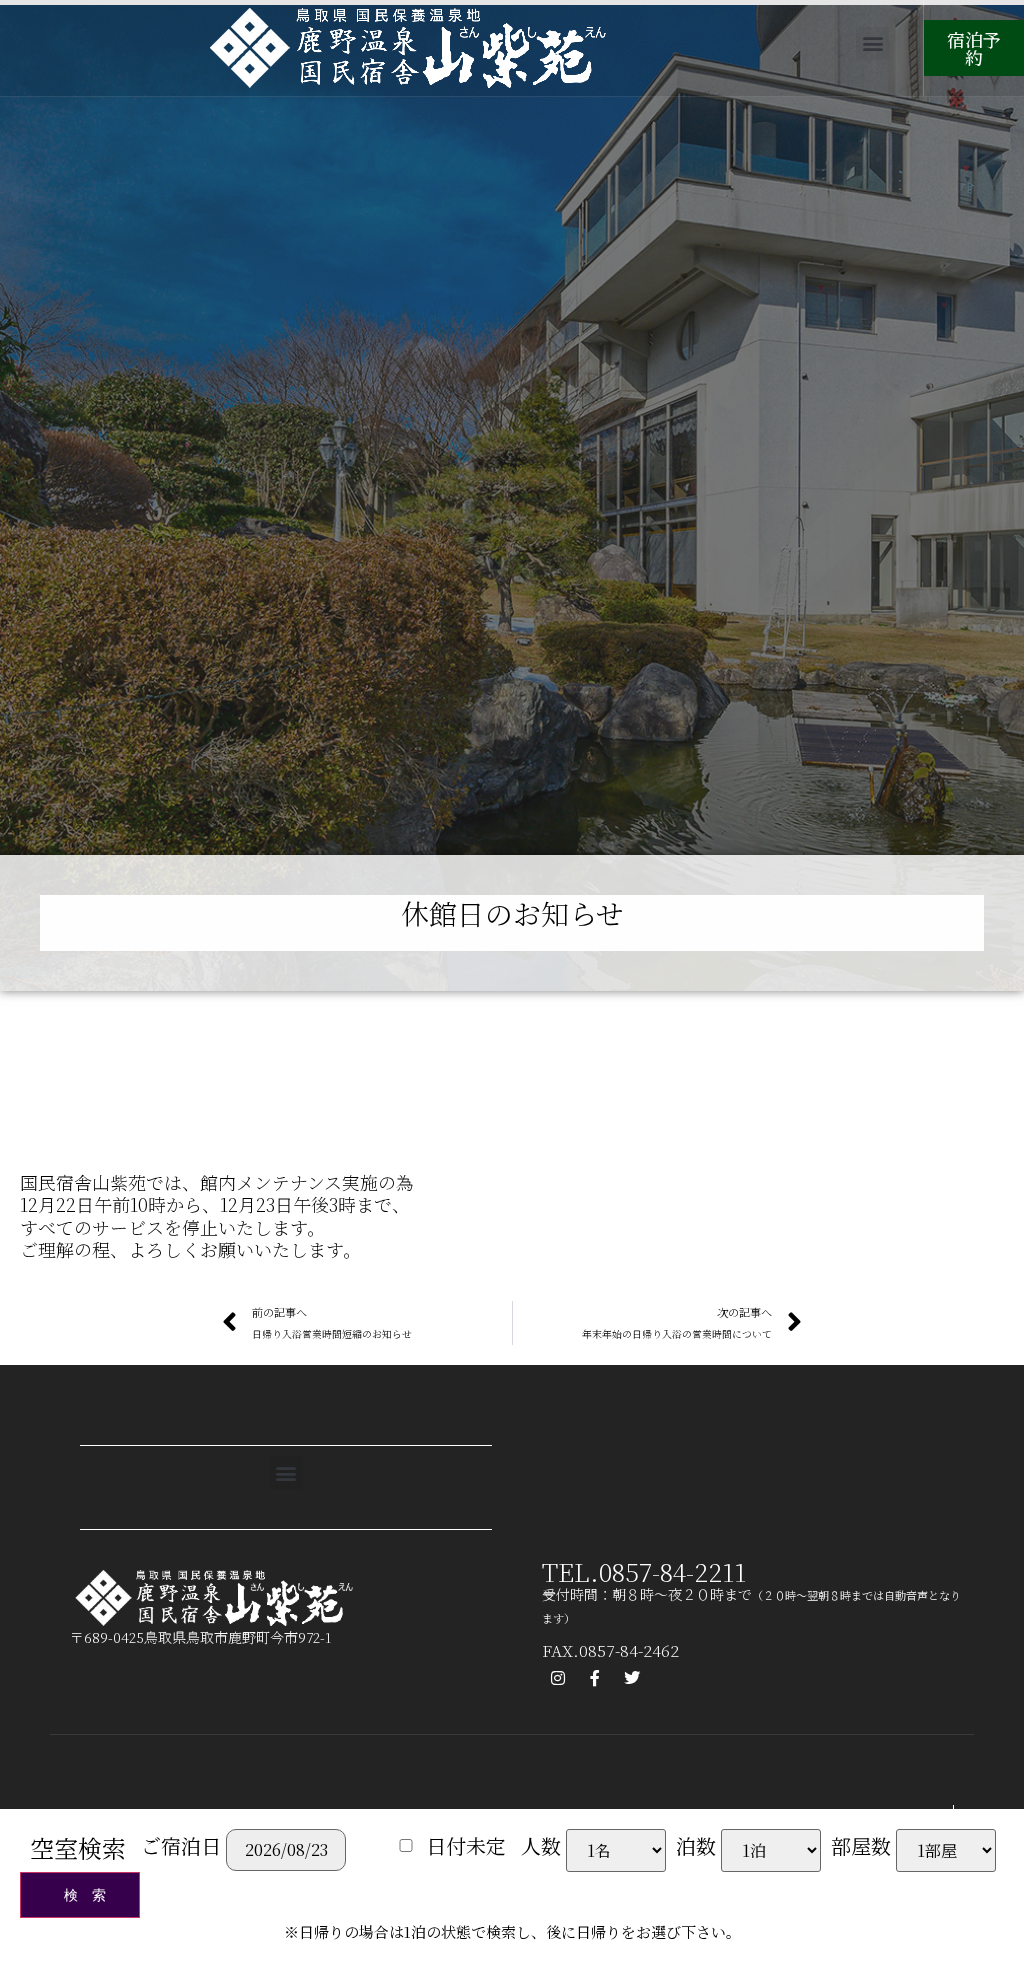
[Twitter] (632, 1678)
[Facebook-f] (595, 1678)
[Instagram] (558, 1678)
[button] (872, 43)
